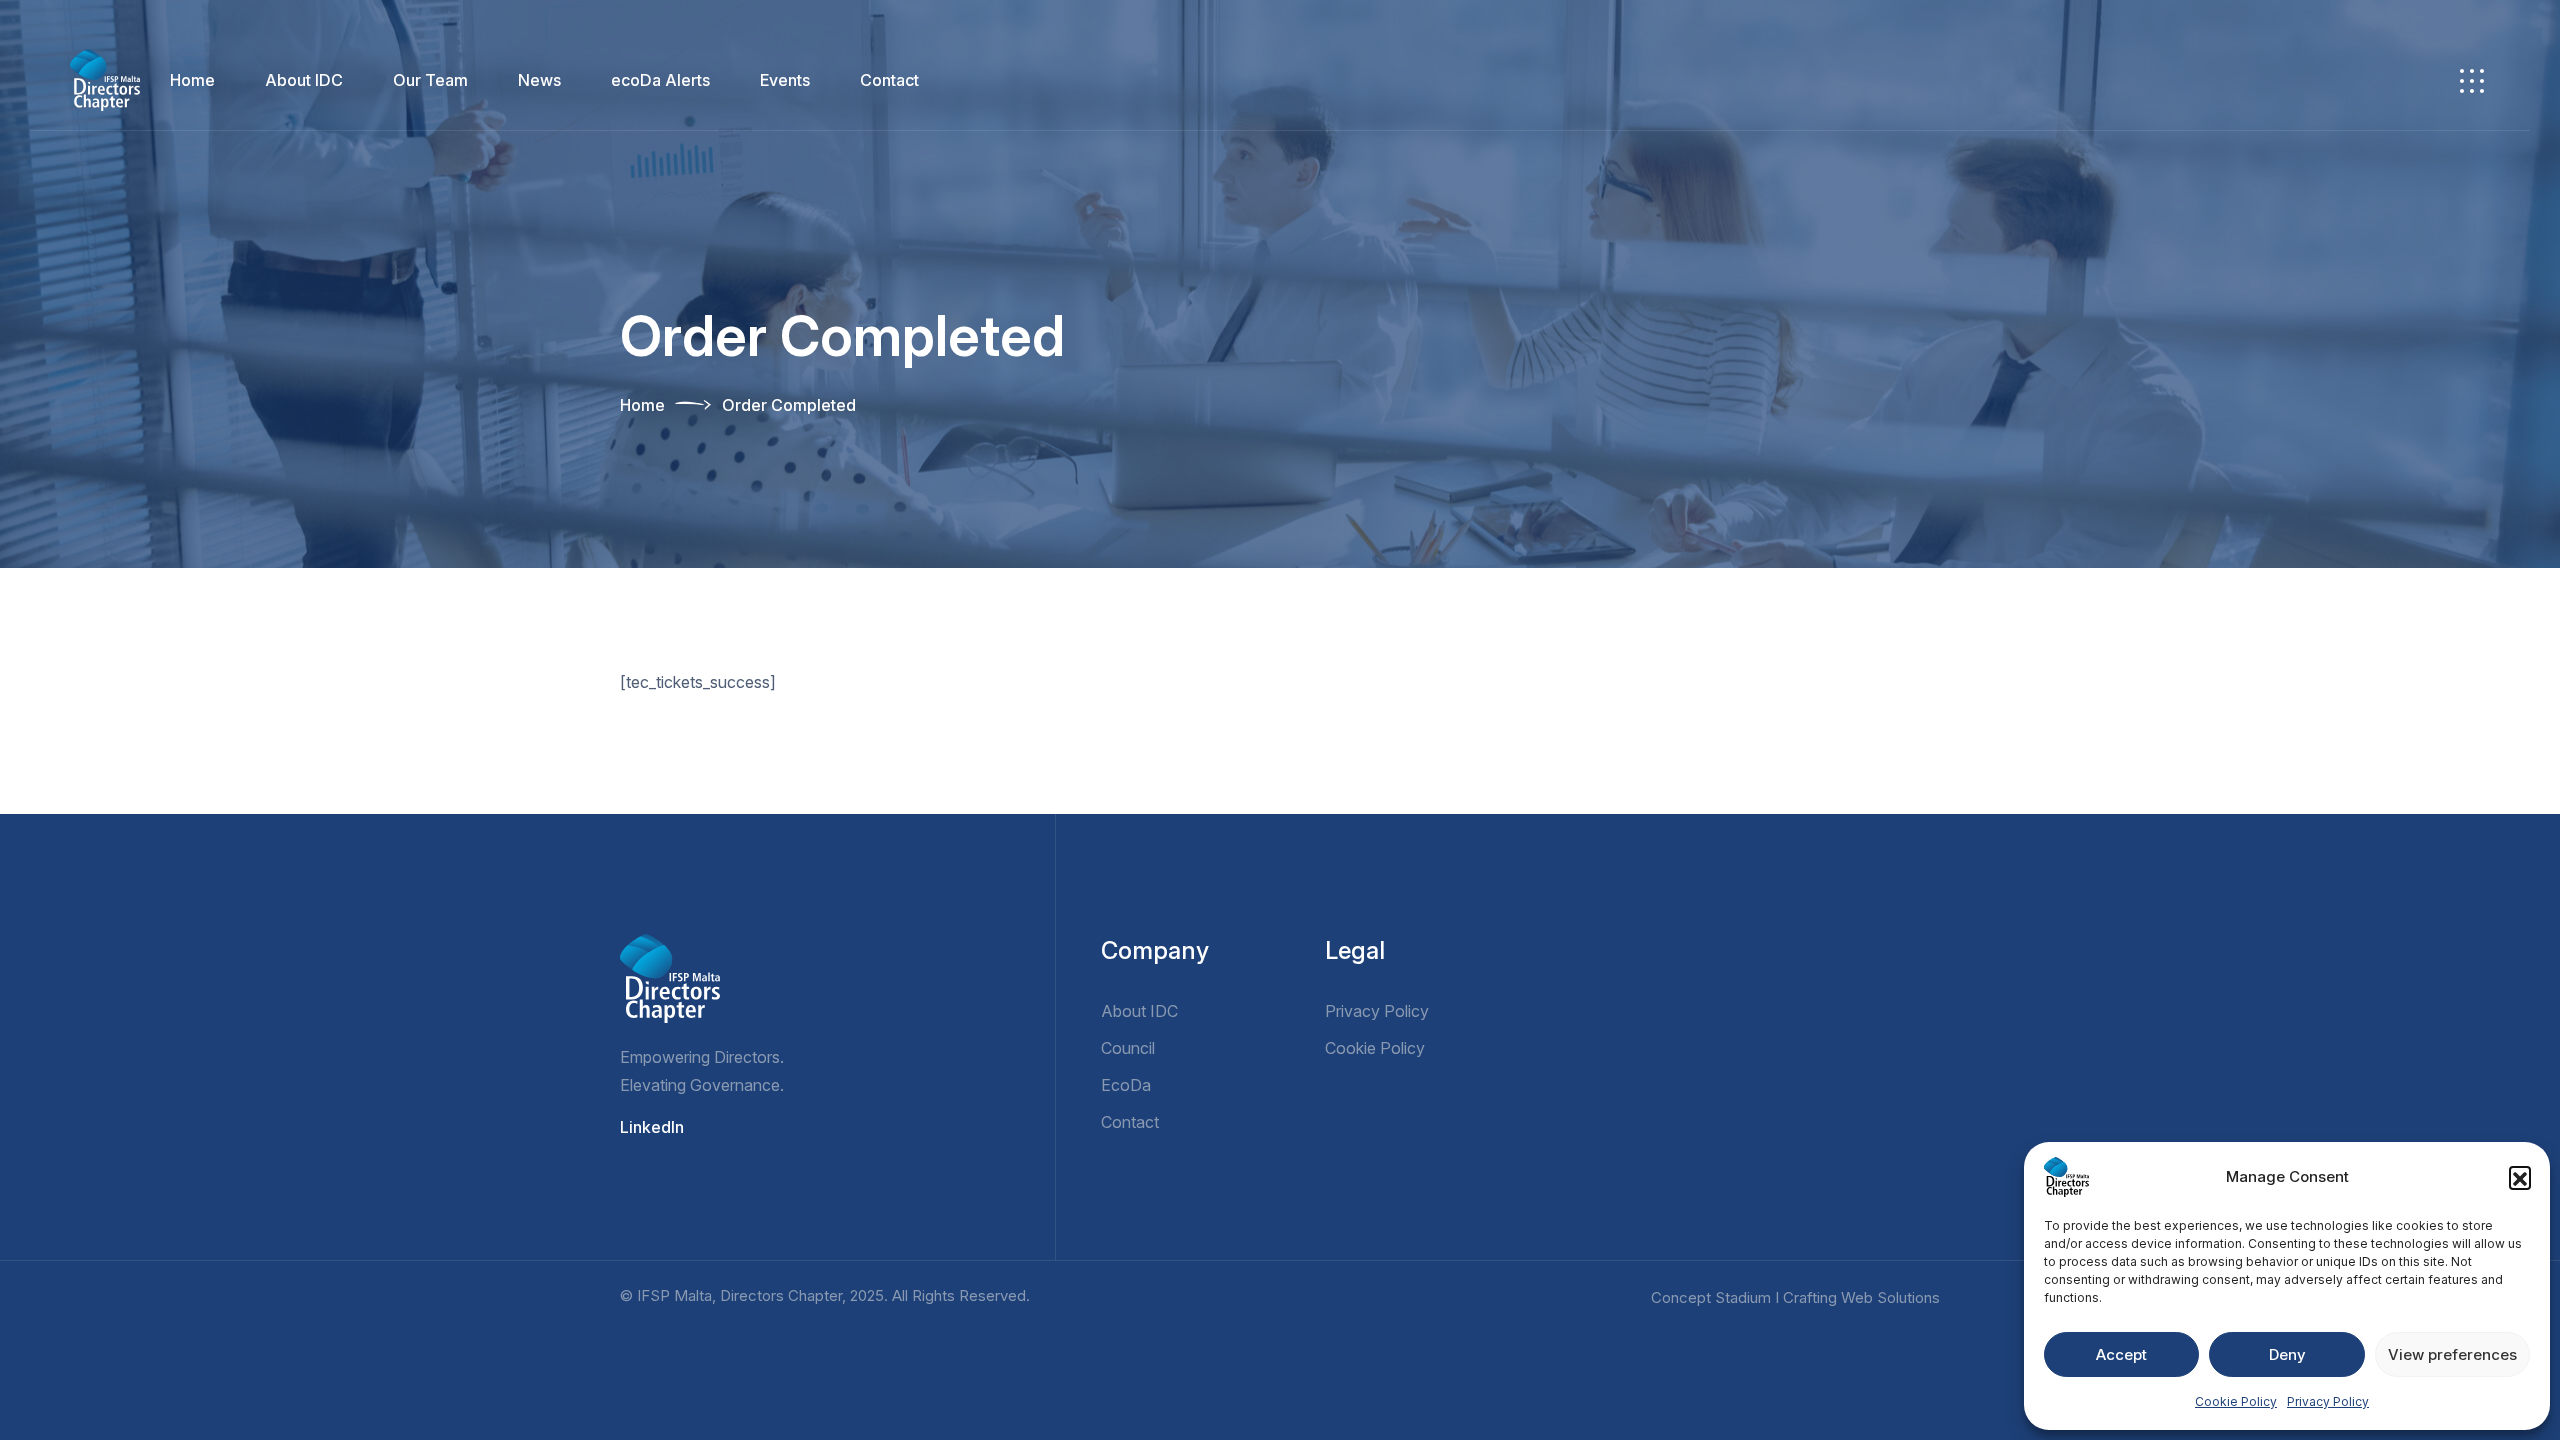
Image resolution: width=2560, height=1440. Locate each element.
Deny (2287, 1354)
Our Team (430, 80)
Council (1128, 1048)
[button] (2520, 1177)
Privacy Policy (2328, 1401)
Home (192, 80)
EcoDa (1126, 1085)
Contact (889, 80)
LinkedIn (652, 1127)
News (539, 80)
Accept (2121, 1354)
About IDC (304, 80)
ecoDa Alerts (660, 80)
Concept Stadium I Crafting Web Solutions (1795, 1297)
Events (785, 80)
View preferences (2452, 1354)
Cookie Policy (2236, 1401)
